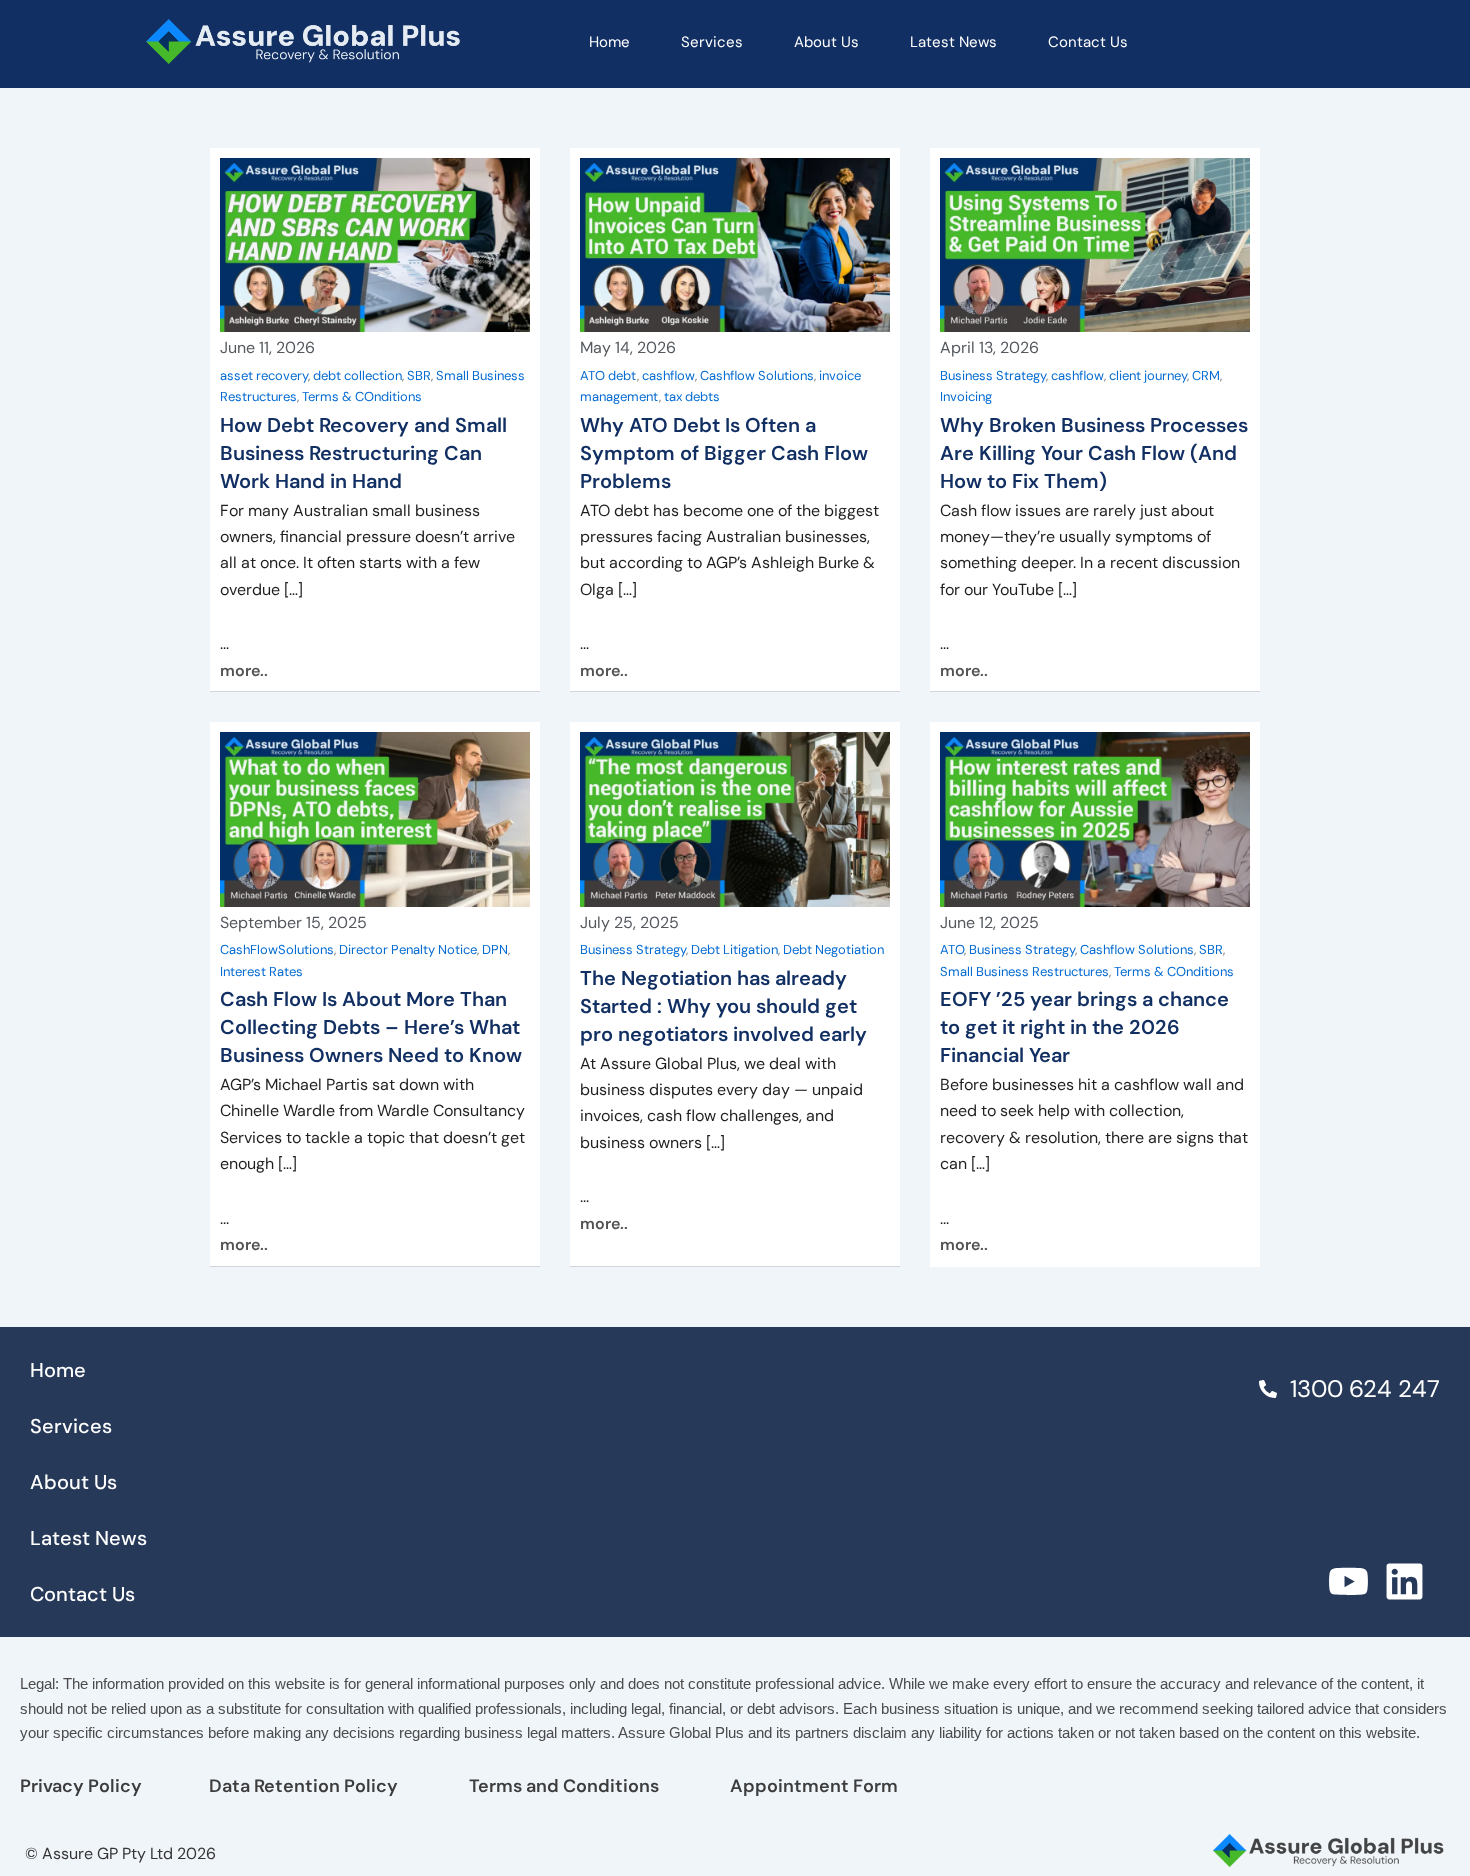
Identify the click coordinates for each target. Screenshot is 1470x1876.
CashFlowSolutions (277, 949)
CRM (1206, 375)
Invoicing (966, 396)
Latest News (953, 42)
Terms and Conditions (564, 1786)
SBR (419, 375)
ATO (952, 949)
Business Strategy (993, 375)
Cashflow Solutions (757, 375)
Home (609, 42)
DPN (495, 949)
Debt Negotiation (833, 949)
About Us (826, 42)
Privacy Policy (81, 1786)
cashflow (668, 375)
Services (712, 42)
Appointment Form (814, 1786)
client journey (1148, 375)
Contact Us (1088, 42)
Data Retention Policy (303, 1786)
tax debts (692, 396)
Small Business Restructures (1024, 971)
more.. (244, 670)
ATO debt (608, 375)
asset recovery (264, 375)
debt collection (357, 375)
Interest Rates (261, 971)
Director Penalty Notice (408, 949)
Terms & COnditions (362, 396)
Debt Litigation (734, 949)
